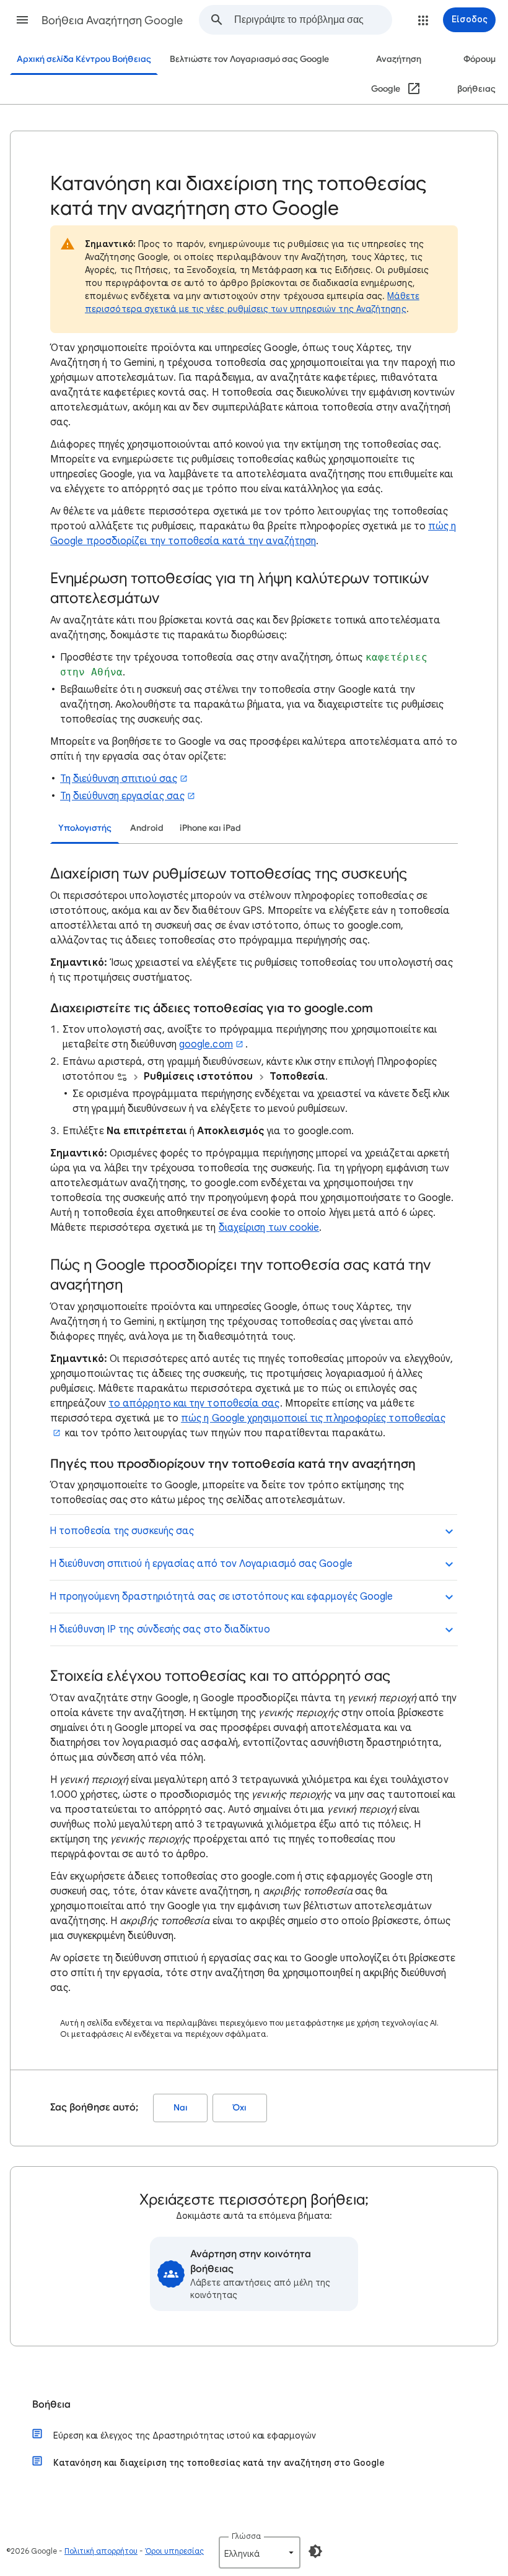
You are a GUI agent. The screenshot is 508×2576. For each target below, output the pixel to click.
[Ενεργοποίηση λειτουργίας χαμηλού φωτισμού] (315, 2551)
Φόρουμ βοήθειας (476, 74)
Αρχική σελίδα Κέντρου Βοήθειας (84, 59)
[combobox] (313, 20)
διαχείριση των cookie (269, 1228)
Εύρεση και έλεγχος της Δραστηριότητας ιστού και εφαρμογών (185, 2435)
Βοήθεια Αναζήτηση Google (112, 20)
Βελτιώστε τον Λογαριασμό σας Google (249, 59)
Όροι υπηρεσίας (174, 2551)
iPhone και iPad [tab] (210, 828)
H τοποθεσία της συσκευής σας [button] (122, 1531)
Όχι (240, 2108)
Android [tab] (147, 828)
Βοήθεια (51, 2405)
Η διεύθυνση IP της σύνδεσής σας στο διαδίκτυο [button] (160, 1629)
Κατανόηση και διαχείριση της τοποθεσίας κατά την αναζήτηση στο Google (219, 2463)
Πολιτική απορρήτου (101, 2551)
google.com (206, 1044)
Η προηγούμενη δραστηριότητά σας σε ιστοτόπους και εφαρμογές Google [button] (221, 1597)
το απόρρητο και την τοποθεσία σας (194, 1403)
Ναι (181, 2108)
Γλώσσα (246, 2536)
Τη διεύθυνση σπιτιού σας (119, 779)
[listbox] (260, 2552)
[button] (22, 20)
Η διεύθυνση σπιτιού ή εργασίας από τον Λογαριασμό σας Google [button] (201, 1564)
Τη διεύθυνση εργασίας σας (122, 796)
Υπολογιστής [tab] (85, 828)
